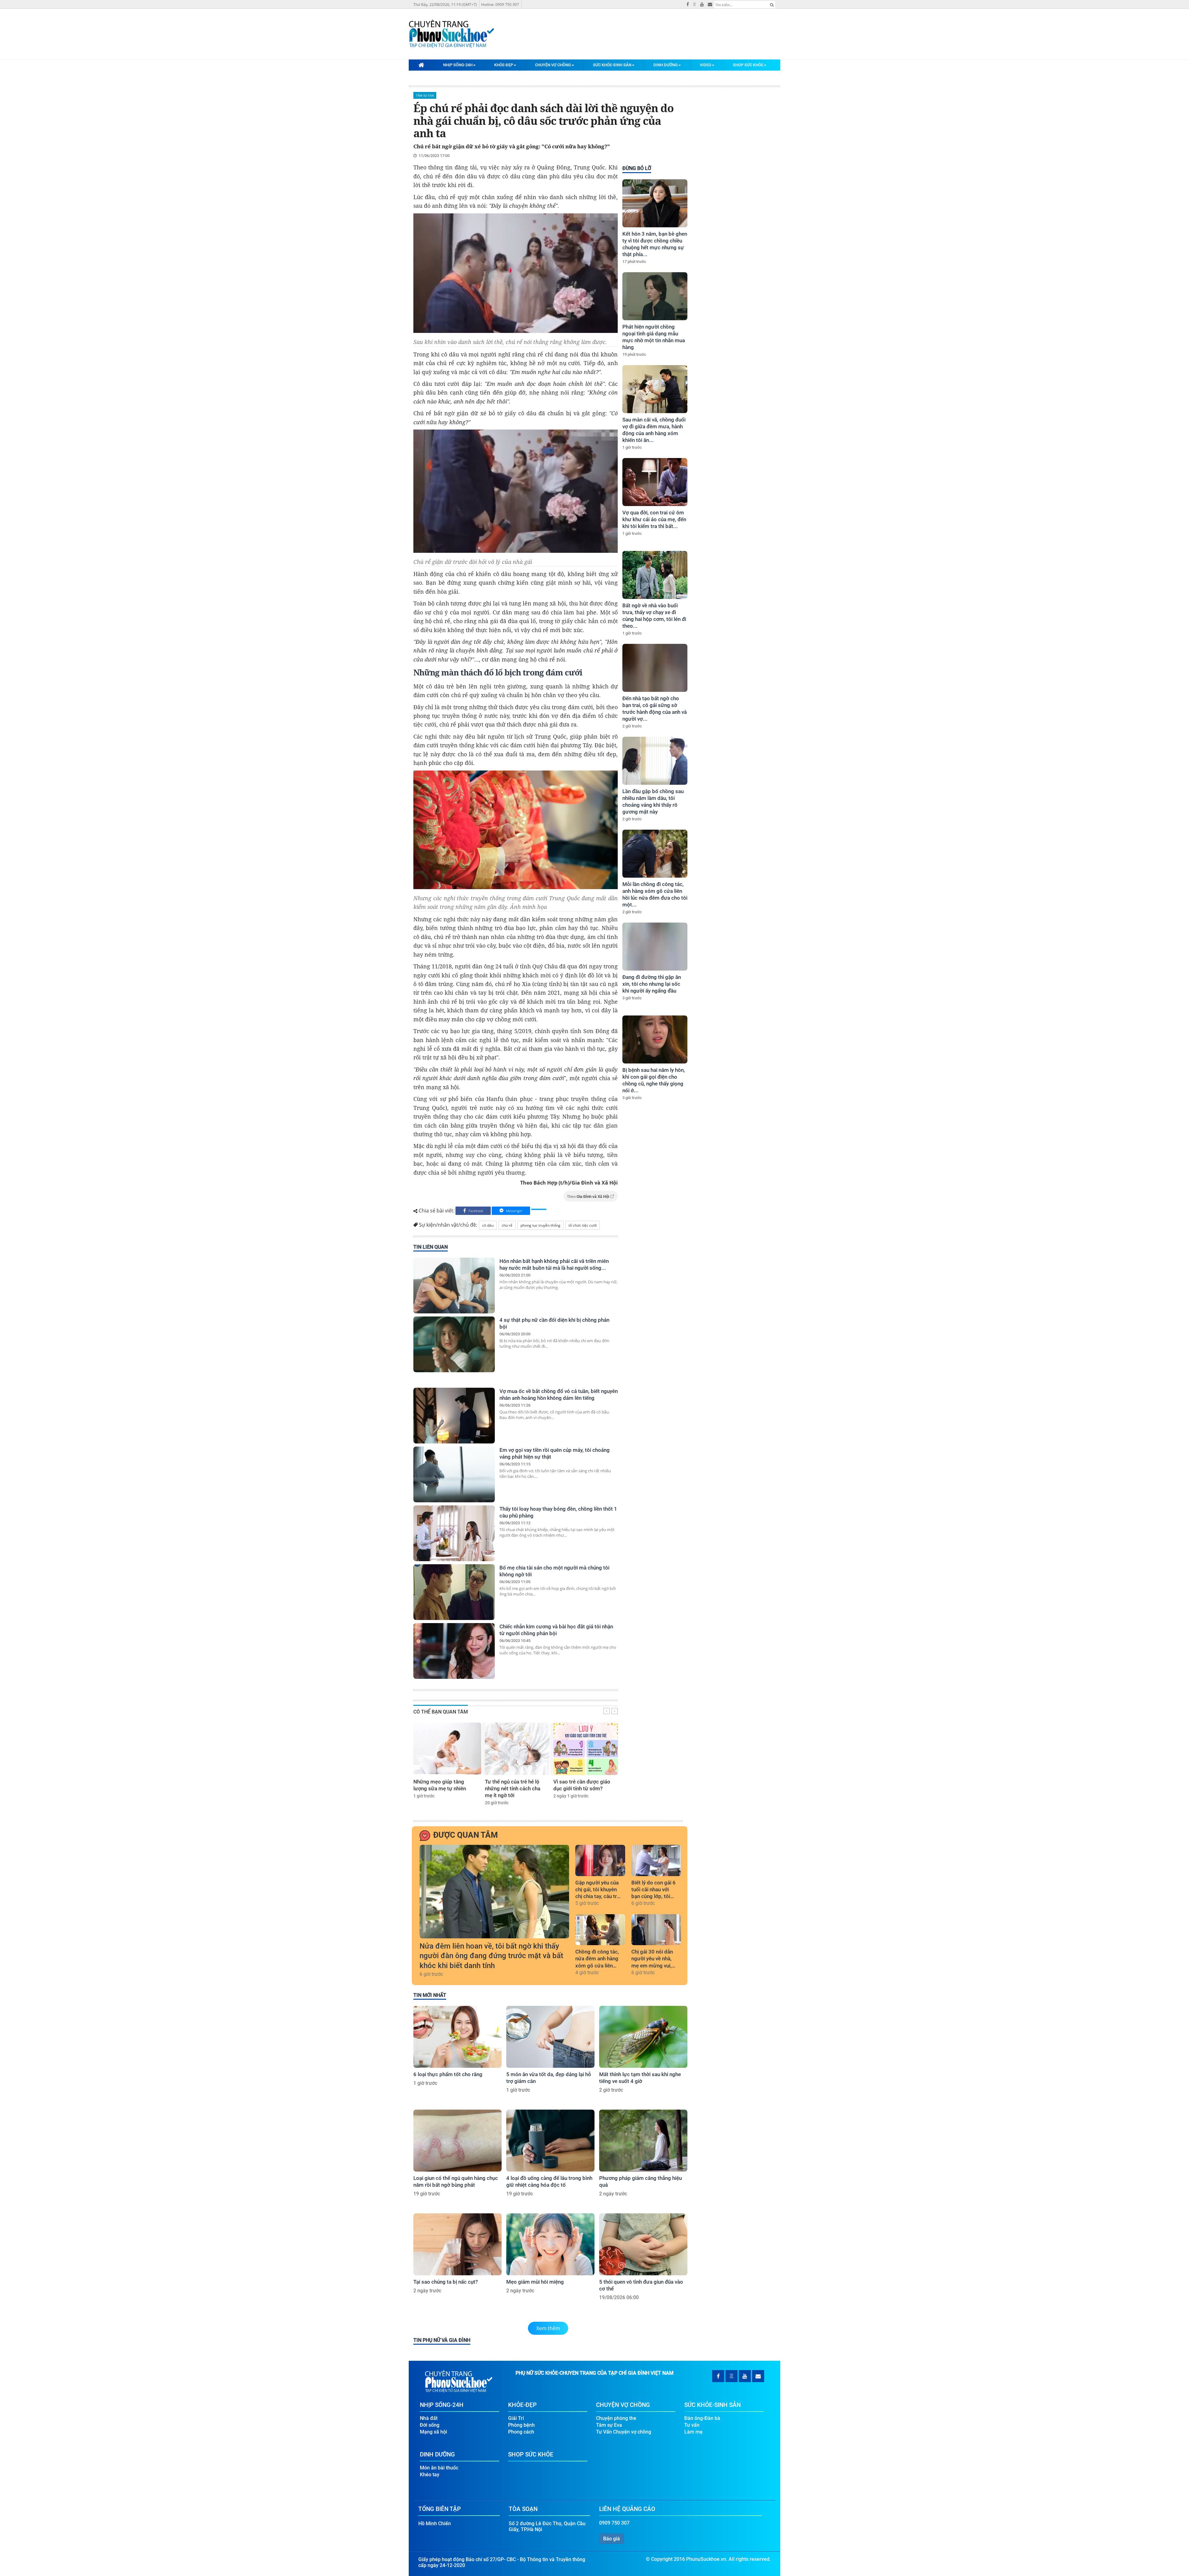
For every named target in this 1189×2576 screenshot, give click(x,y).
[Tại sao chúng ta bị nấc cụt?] (457, 2244)
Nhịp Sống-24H (458, 65)
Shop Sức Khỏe (748, 65)
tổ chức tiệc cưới (583, 1225)
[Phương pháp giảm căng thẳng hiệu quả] (643, 2141)
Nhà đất (429, 2418)
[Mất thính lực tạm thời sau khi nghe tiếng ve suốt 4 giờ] (643, 2037)
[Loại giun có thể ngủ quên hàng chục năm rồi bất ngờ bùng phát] (457, 2141)
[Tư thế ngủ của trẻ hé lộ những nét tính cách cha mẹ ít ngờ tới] (517, 1749)
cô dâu (488, 1225)
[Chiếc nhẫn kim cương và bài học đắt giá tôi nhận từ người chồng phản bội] (454, 1651)
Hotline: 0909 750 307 (500, 4)
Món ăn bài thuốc (439, 2468)
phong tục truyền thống (540, 1225)
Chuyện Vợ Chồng (553, 65)
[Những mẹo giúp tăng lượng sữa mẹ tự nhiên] (447, 1749)
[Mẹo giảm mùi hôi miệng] (550, 2244)
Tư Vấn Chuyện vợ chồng (624, 2432)
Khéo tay (430, 2475)
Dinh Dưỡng (666, 65)
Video (706, 65)
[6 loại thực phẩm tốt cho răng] (457, 2037)
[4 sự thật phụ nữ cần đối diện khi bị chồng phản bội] (454, 1344)
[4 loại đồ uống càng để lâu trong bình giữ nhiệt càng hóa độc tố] (550, 2141)
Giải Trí (516, 2418)
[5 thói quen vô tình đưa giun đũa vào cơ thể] (643, 2244)
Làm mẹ (693, 2432)
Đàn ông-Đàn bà (702, 2418)
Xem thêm (548, 2328)
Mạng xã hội (433, 2432)
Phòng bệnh (521, 2425)
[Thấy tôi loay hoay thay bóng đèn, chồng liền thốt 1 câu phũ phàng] (454, 1533)
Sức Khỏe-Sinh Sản (612, 65)
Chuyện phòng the (616, 2418)
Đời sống (430, 2425)
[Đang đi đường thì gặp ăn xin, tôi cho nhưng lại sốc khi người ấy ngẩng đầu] (655, 947)
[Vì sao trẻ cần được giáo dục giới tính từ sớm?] (586, 1749)
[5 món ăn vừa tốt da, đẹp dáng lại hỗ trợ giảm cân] (550, 2037)
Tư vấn (692, 2425)
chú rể (507, 1225)
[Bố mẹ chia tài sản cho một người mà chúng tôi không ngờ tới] (454, 1592)
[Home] (421, 65)
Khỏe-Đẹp (504, 65)
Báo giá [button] (612, 2539)
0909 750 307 (614, 2523)
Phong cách (521, 2432)
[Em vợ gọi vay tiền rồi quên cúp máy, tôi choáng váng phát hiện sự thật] (454, 1474)
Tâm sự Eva (425, 95)
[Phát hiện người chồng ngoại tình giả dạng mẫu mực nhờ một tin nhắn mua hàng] (655, 296)
